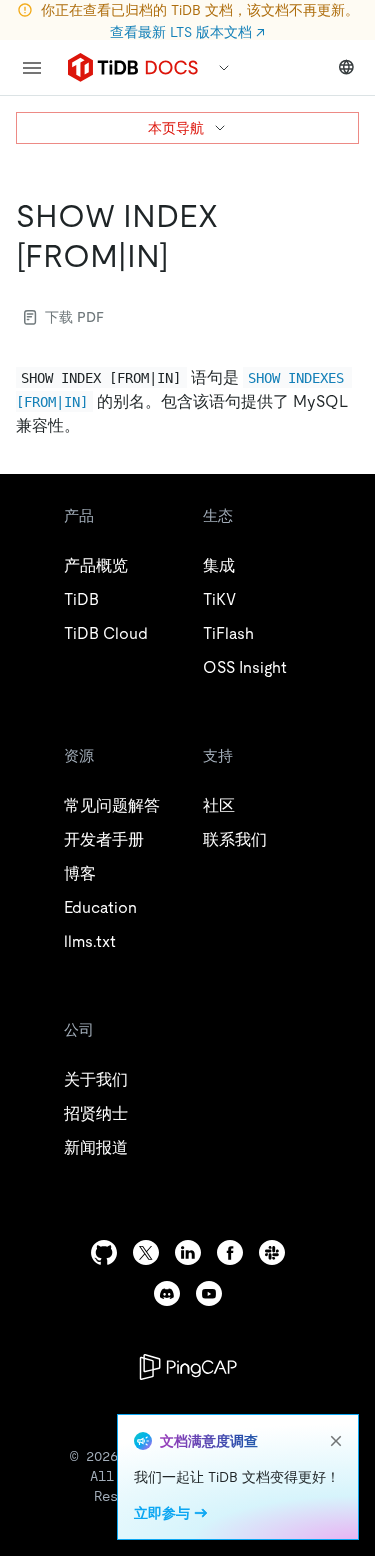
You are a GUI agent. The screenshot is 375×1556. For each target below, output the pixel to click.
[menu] (32, 68)
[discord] (167, 1293)
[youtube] (209, 1293)
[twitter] (146, 1252)
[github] (104, 1252)
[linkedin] (188, 1252)
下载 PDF (74, 317)
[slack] (272, 1252)
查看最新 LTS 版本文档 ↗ (187, 32)
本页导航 (176, 128)
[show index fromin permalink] (185, 256)
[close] (336, 1441)
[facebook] (230, 1252)
